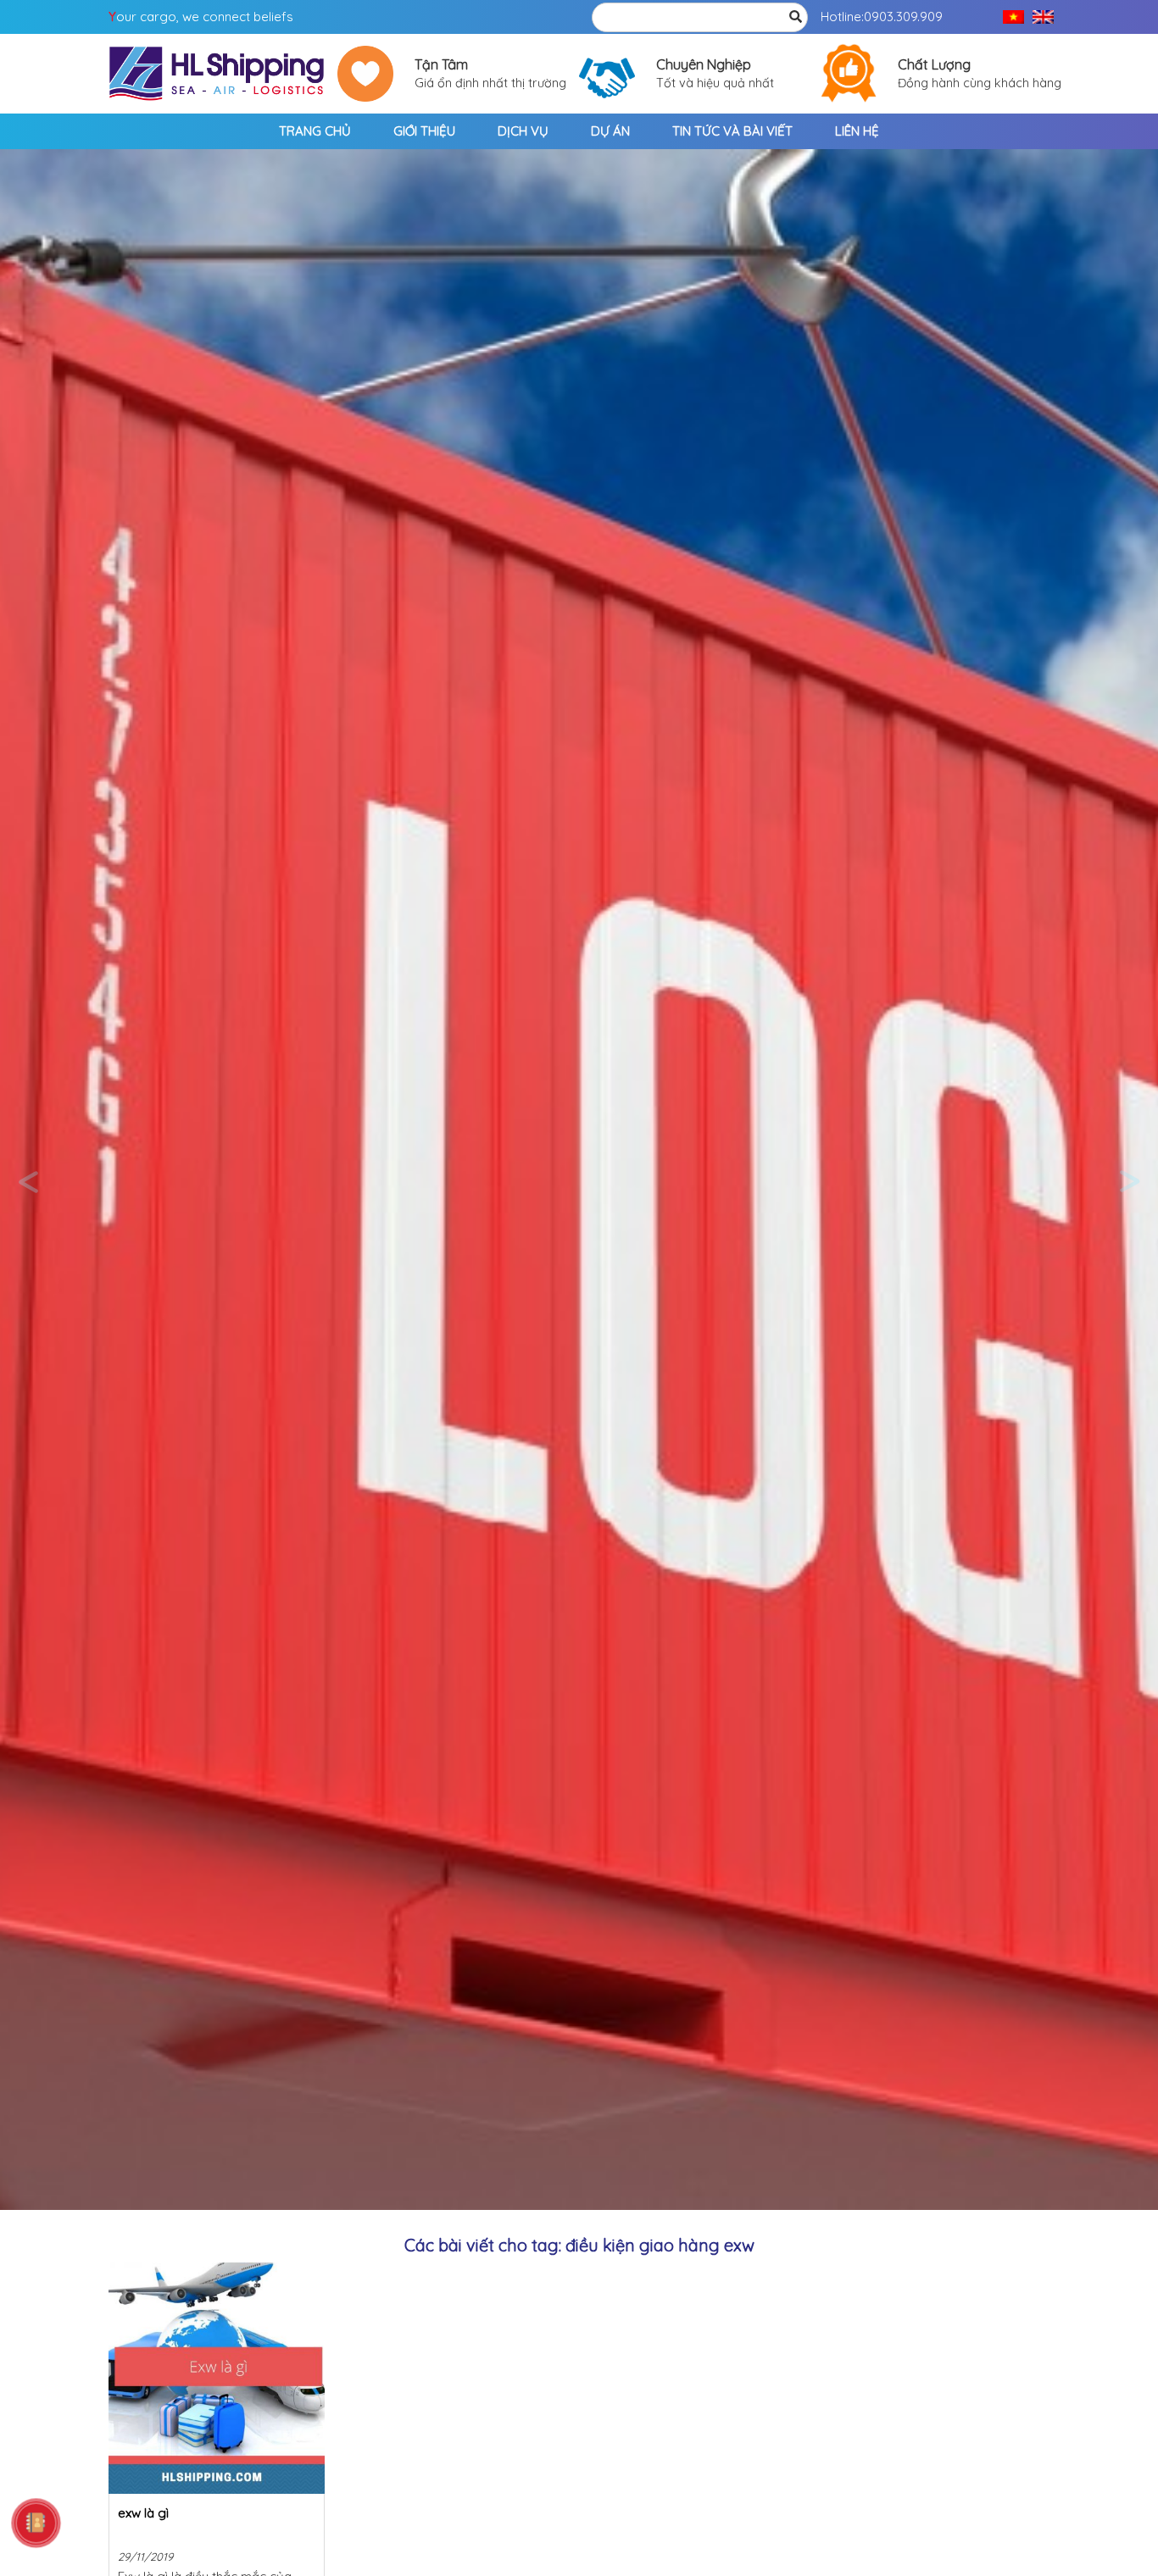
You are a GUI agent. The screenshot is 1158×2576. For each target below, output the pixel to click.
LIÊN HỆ (857, 131)
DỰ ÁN (610, 131)
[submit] (795, 17)
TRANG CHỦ (315, 131)
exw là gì (143, 2513)
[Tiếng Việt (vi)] (1013, 17)
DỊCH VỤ (523, 131)
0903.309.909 (903, 17)
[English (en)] (1043, 17)
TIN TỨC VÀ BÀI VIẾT (732, 131)
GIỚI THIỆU (424, 131)
